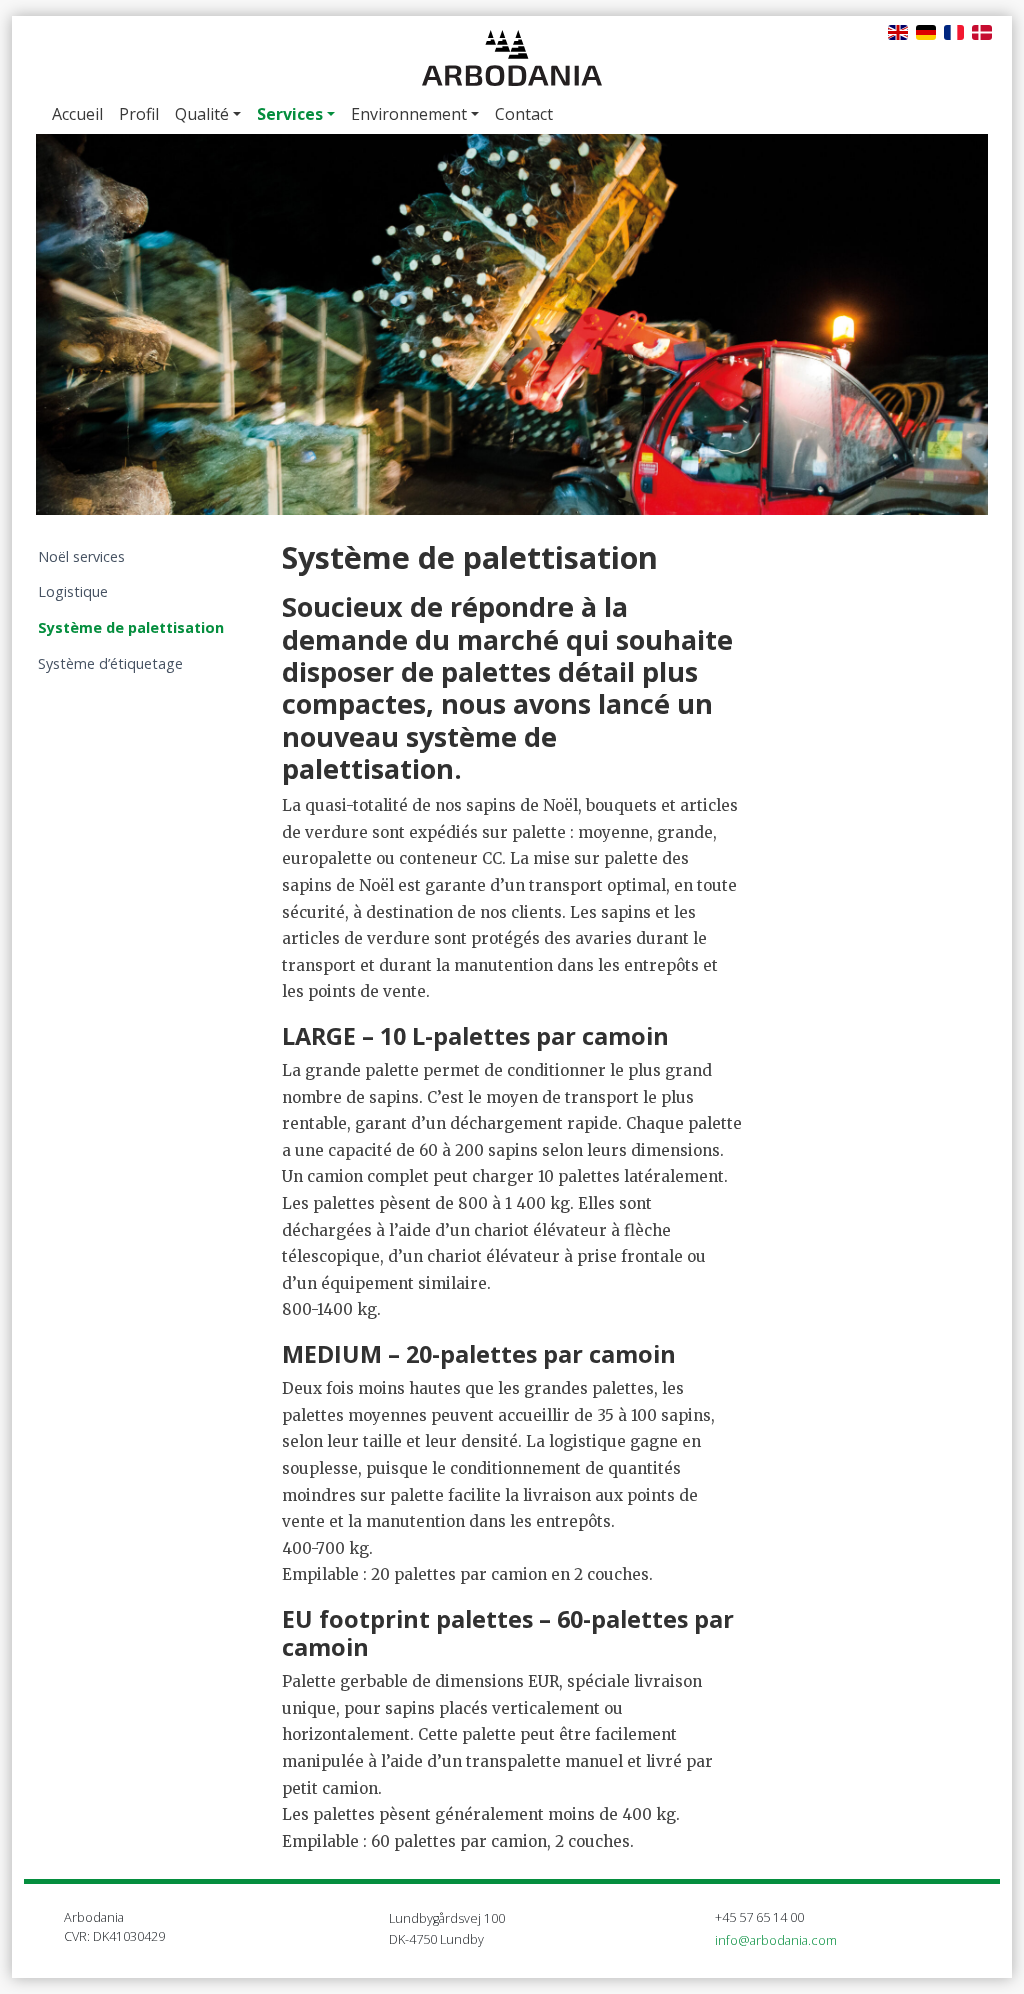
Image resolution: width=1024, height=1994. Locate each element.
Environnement (409, 114)
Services (290, 114)
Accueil (77, 114)
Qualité (202, 114)
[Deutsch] (926, 31)
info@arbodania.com (776, 1940)
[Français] (954, 31)
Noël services (81, 556)
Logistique (73, 591)
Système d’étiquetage (110, 663)
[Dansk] (982, 31)
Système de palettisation (131, 627)
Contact (524, 114)
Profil (139, 114)
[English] (898, 31)
